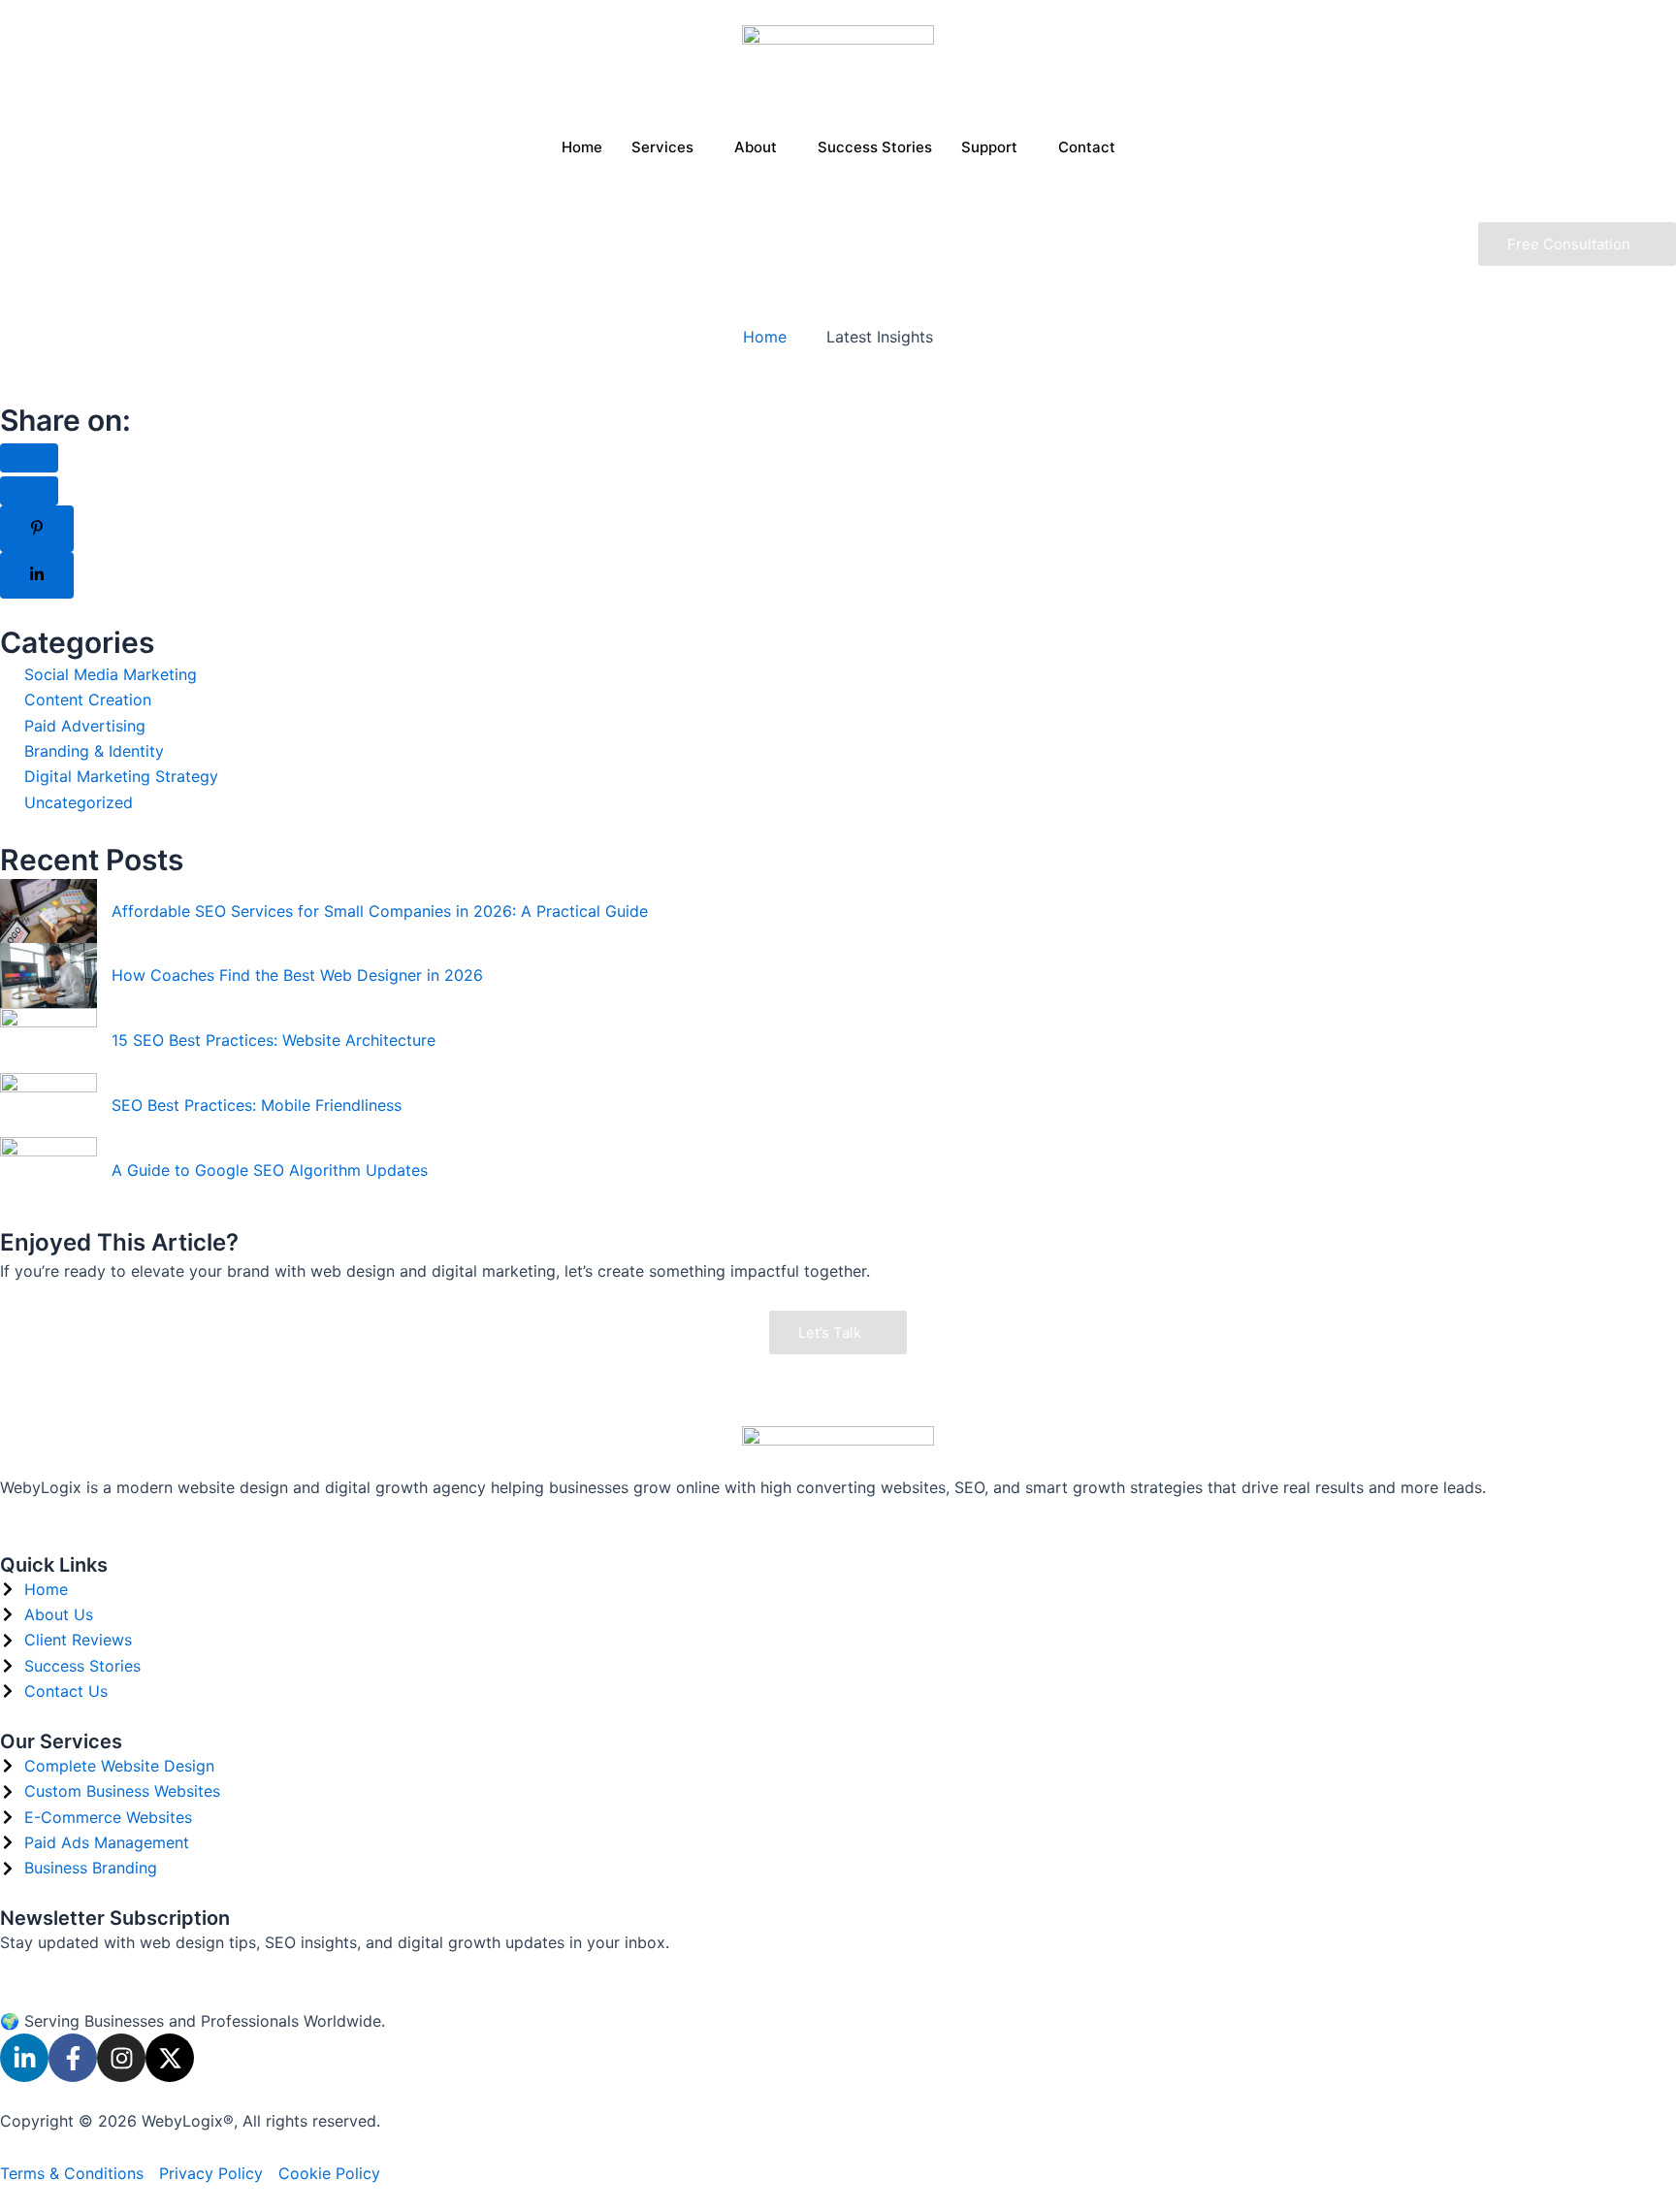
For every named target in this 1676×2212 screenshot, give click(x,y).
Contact (1087, 147)
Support (989, 147)
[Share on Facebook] (29, 458)
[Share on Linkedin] (37, 575)
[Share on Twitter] (29, 491)
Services (662, 147)
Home (582, 147)
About (756, 147)
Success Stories (875, 147)
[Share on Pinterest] (37, 529)
